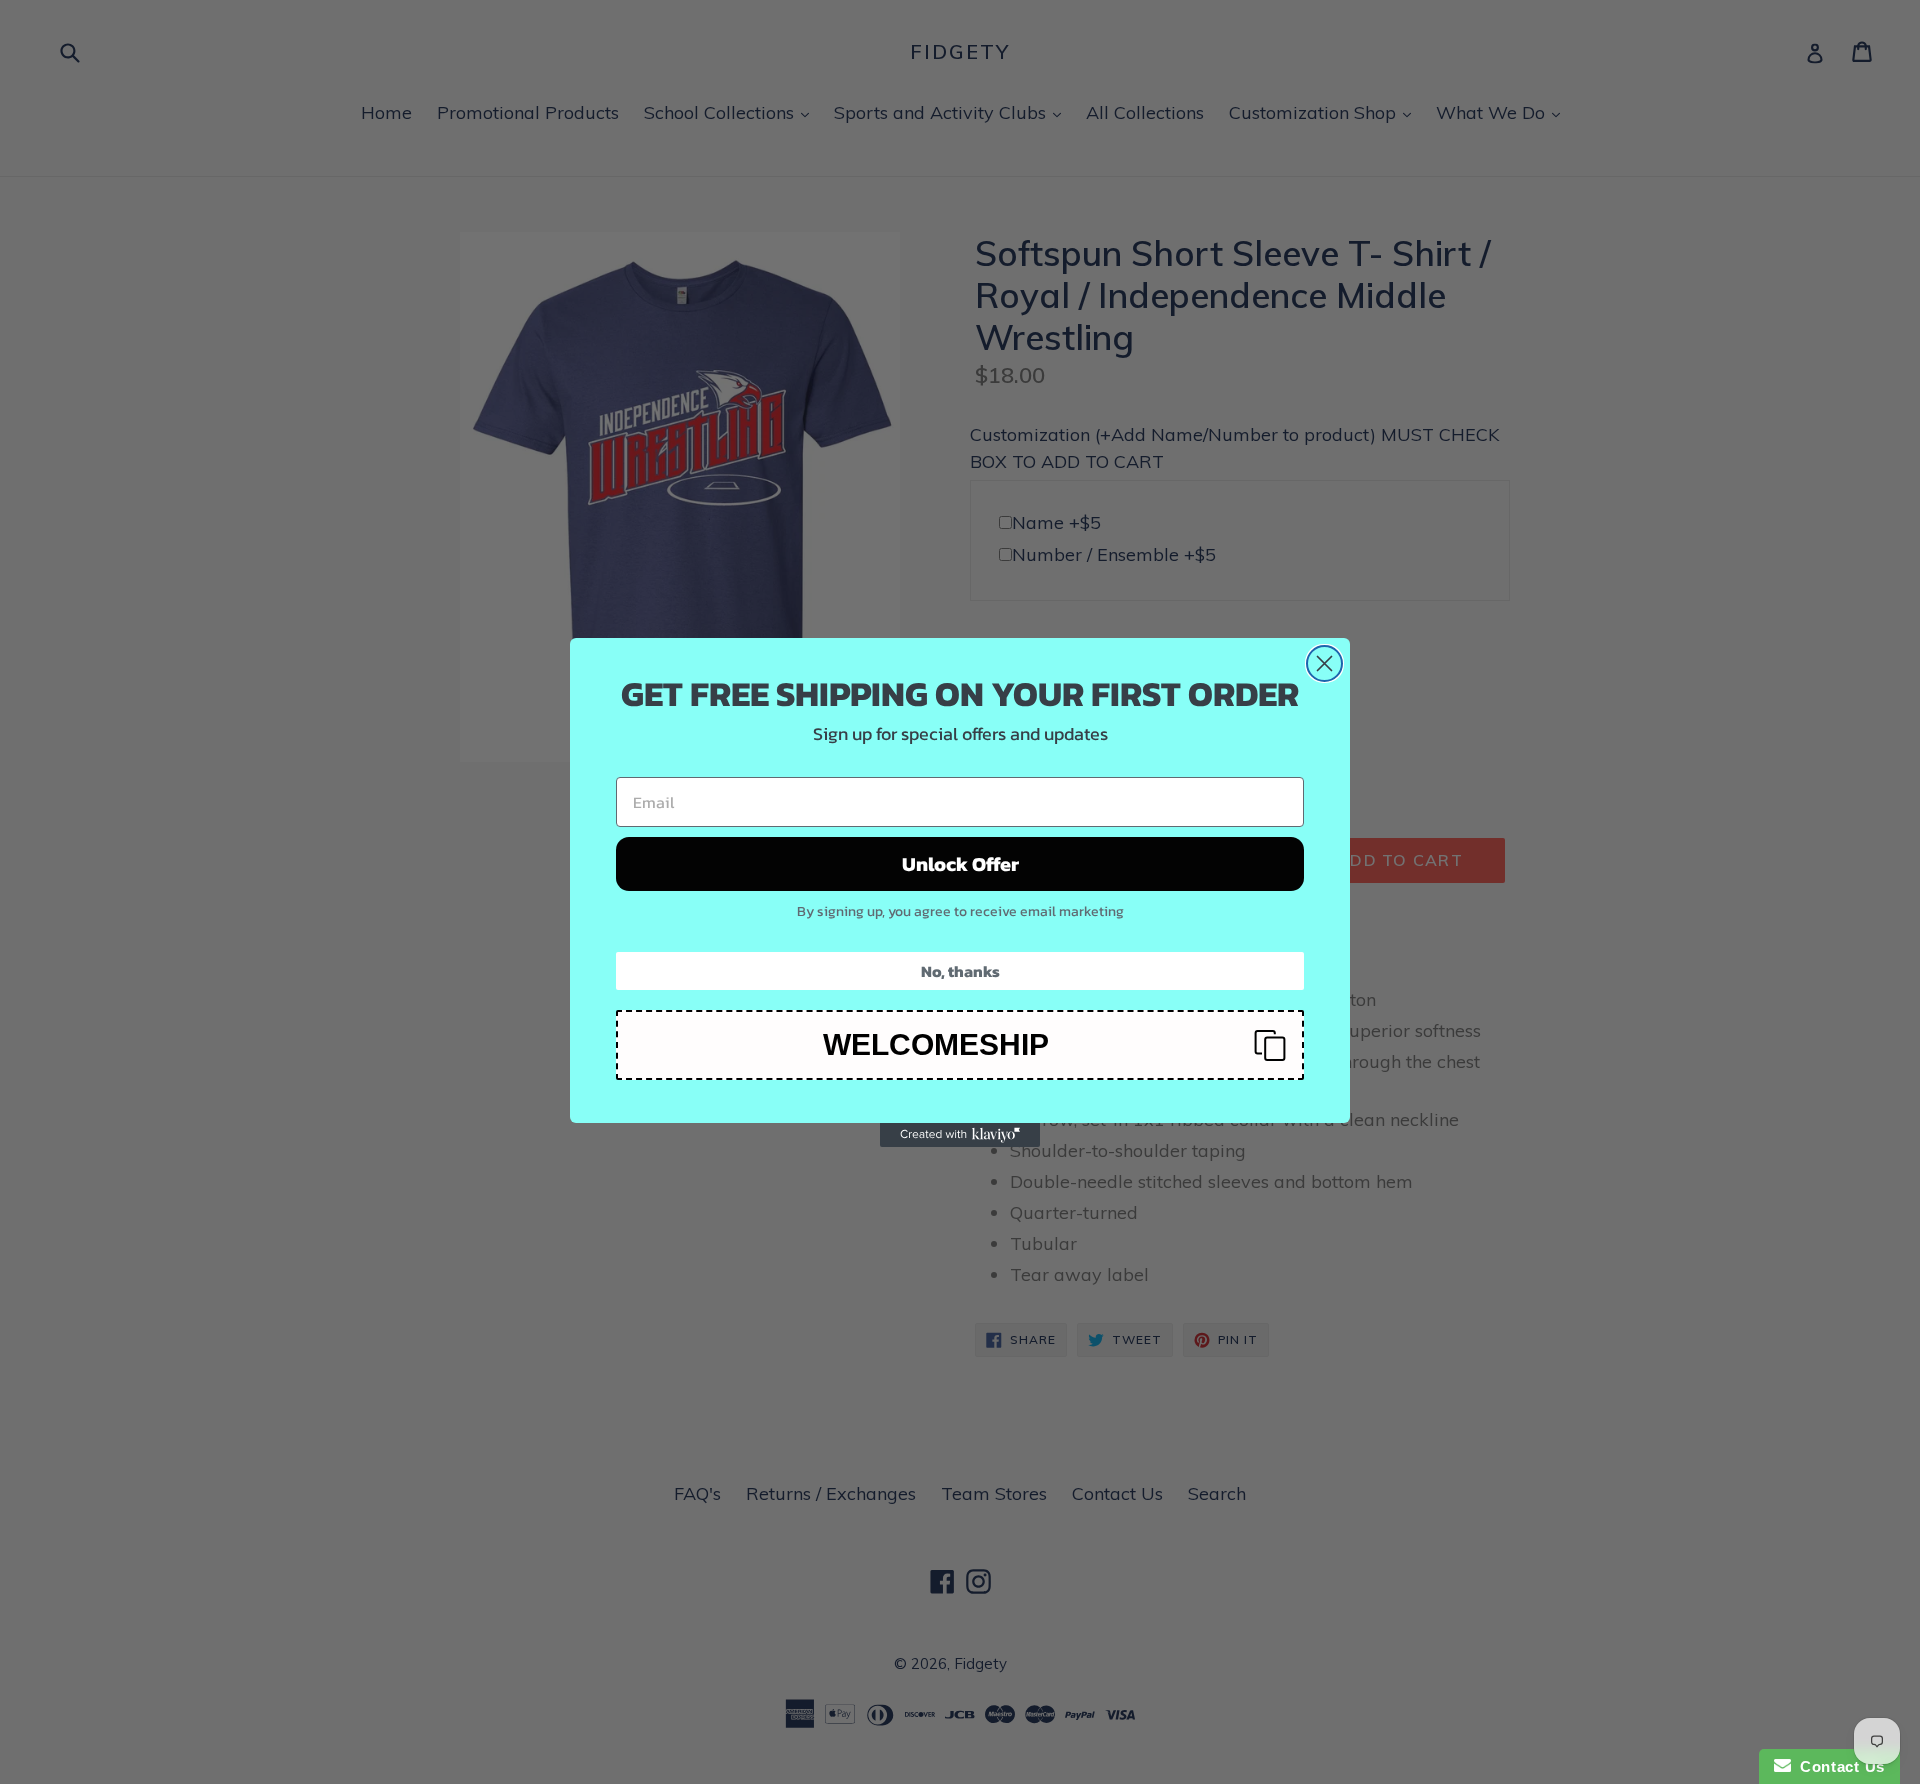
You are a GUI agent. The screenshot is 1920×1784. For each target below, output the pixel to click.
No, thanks (960, 971)
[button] (960, 1045)
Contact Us (1838, 1766)
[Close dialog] (1324, 663)
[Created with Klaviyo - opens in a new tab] (960, 1135)
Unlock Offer (960, 864)
